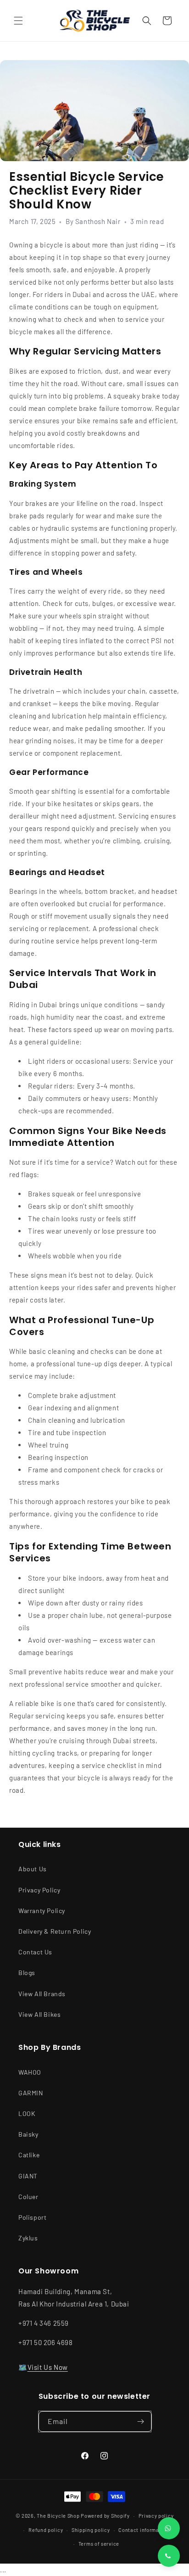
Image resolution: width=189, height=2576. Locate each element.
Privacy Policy (39, 1890)
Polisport (32, 2217)
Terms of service (99, 2544)
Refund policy (46, 2530)
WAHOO (30, 2072)
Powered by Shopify (105, 2516)
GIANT (28, 2176)
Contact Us (35, 1952)
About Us (33, 1869)
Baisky (28, 2134)
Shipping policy (91, 2530)
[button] (18, 21)
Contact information (144, 2530)
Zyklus (28, 2238)
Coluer (28, 2197)
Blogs (27, 1973)
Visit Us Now (48, 2367)
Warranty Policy (42, 1911)
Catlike (29, 2155)
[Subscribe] (141, 2422)
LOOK (27, 2113)
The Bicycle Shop (58, 2516)
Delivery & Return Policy (55, 1931)
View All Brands (42, 1994)
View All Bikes (39, 2014)
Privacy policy (156, 2516)
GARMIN (31, 2093)
